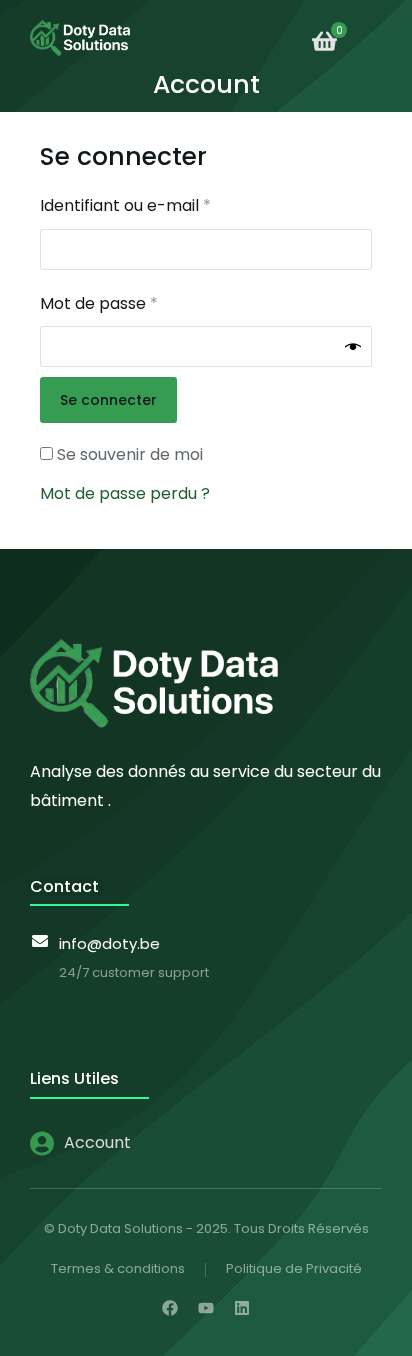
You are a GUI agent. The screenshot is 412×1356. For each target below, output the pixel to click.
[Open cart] (324, 41)
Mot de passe (142, 302)
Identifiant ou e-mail (169, 204)
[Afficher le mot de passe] (353, 346)
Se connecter (108, 400)
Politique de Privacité (294, 1268)
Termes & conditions (118, 1268)
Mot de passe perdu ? (125, 493)
